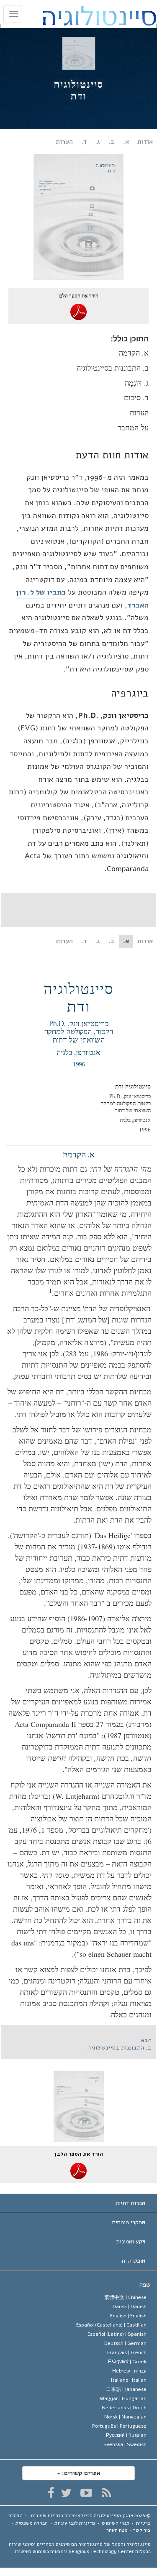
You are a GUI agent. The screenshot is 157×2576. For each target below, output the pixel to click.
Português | (119, 2426)
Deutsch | (125, 2343)
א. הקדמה (134, 353)
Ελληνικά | (127, 2362)
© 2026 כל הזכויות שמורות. (90, 2515)
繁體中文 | (125, 2297)
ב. (112, 142)
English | (128, 2316)
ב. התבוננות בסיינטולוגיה (113, 368)
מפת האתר (117, 2530)
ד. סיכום (136, 397)
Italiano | (129, 2380)
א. (126, 142)
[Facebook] (51, 2493)
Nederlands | (124, 2408)
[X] (66, 2493)
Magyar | (123, 2398)
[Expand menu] (78, 2203)
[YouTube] (86, 2493)
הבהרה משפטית (32, 2523)
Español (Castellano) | (111, 2325)
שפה (145, 2285)
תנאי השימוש (116, 2523)
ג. (98, 142)
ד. (84, 142)
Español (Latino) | (117, 2334)
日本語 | (126, 2389)
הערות (64, 142)
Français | (127, 2352)
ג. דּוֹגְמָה (137, 383)
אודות (145, 142)
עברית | (129, 2371)
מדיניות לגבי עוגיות (75, 2523)
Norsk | (125, 2417)
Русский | (126, 2435)
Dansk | (130, 2306)
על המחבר (133, 427)
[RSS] (106, 2493)
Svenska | (125, 2444)
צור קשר (142, 2530)
